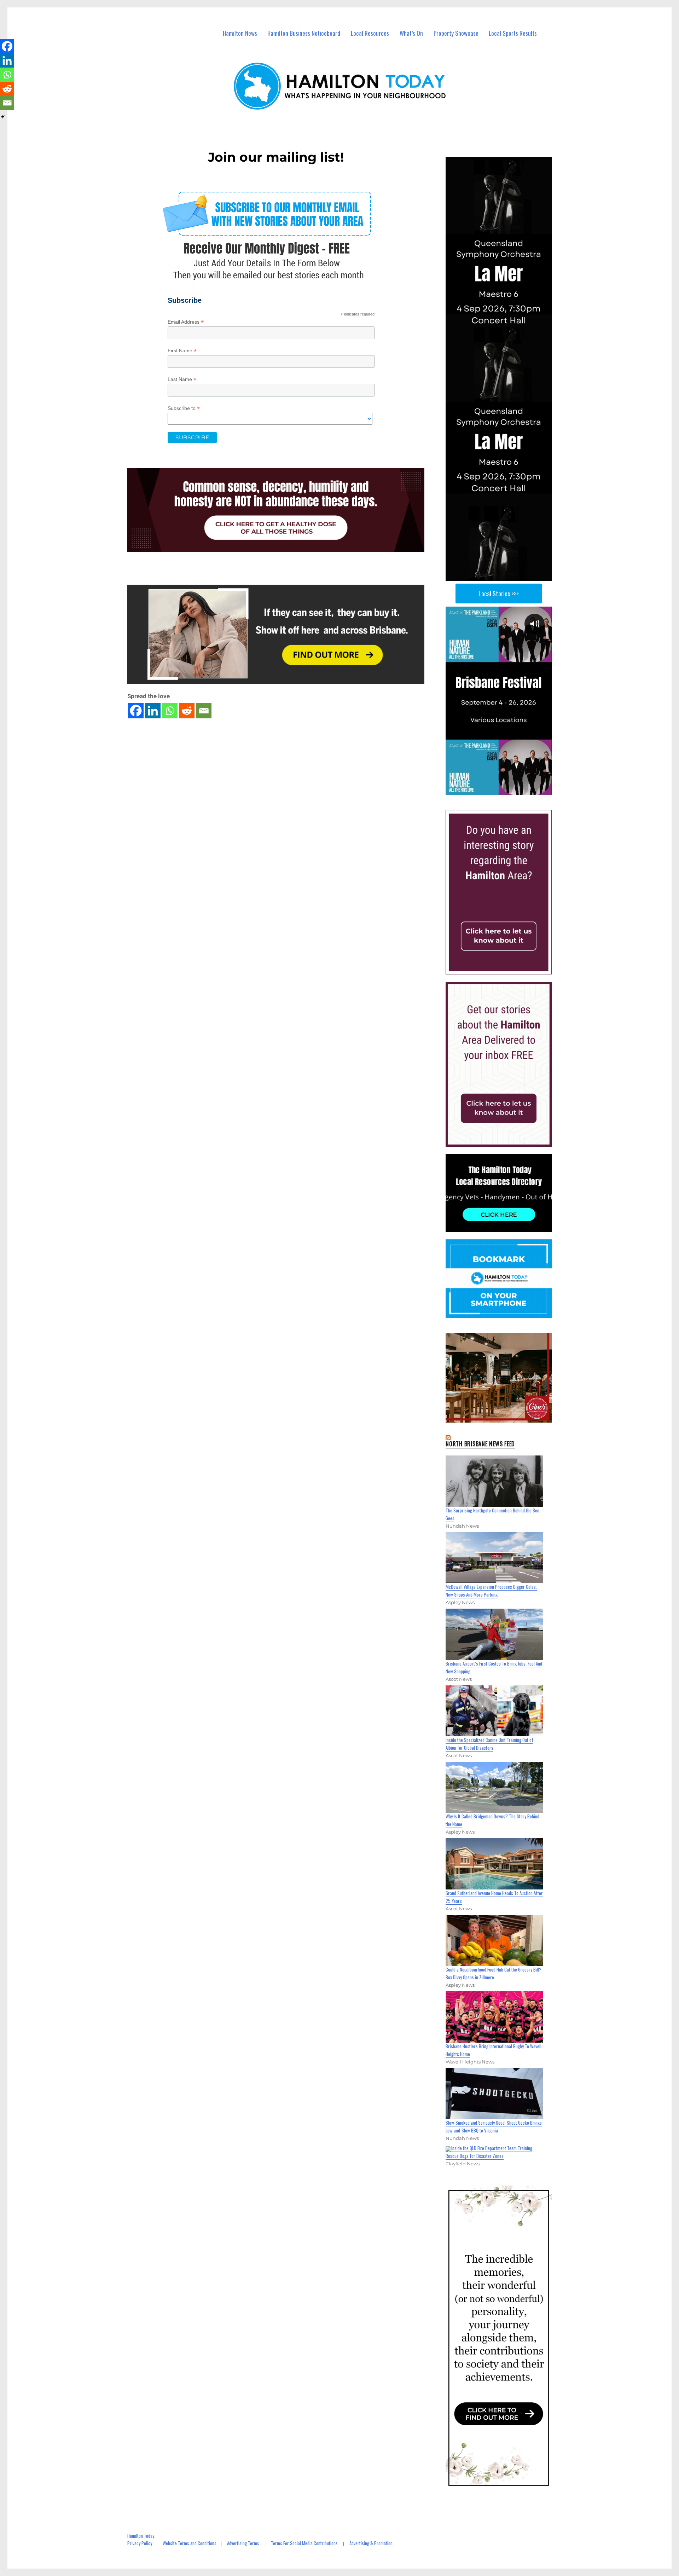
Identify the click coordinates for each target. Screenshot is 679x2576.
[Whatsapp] (170, 711)
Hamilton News (240, 33)
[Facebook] (136, 711)
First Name (182, 351)
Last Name (182, 379)
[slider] (506, 789)
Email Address (186, 322)
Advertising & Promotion (371, 2543)
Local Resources (370, 33)
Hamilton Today (141, 2536)
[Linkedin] (153, 711)
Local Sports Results (513, 33)
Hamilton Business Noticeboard (304, 33)
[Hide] (3, 117)
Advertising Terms (243, 2543)
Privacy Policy (140, 2543)
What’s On (411, 33)
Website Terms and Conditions (190, 2543)
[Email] (204, 711)
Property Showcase (456, 33)
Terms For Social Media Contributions (304, 2543)
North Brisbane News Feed (480, 1444)
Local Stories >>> (499, 594)
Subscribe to (184, 408)
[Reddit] (187, 711)
